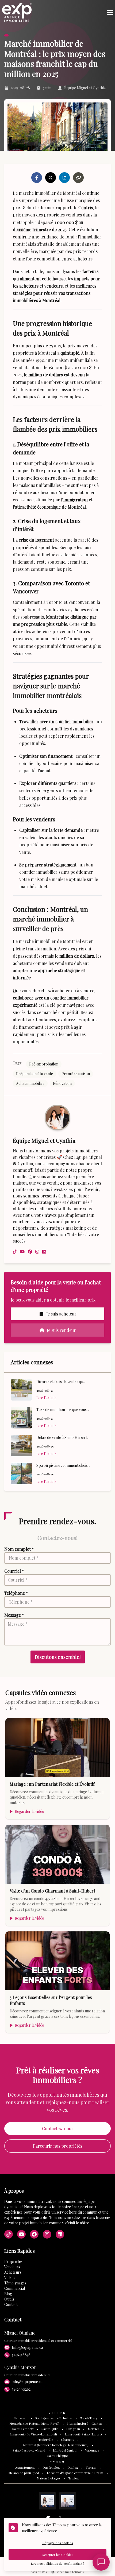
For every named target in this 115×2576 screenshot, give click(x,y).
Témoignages (15, 2283)
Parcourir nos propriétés (57, 2146)
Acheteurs (13, 2272)
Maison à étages (49, 2478)
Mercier (93, 2429)
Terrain (91, 2467)
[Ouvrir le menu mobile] (110, 13)
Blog (8, 2294)
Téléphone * (16, 1593)
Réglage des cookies (58, 2543)
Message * (14, 1615)
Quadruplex (51, 2467)
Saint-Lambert (23, 2429)
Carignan (73, 2429)
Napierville (45, 2439)
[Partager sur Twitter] (51, 178)
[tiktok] (15, 1252)
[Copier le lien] (78, 178)
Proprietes (13, 2261)
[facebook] (30, 1252)
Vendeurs (12, 2267)
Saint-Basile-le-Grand (29, 2450)
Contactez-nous (58, 2128)
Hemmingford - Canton (85, 2423)
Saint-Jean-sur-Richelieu (54, 2418)
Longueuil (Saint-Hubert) (83, 2434)
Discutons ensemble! (58, 1657)
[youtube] (22, 1252)
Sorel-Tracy (89, 2418)
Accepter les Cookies (58, 2555)
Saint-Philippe (58, 2456)
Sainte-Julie (50, 2429)
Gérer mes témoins (69, 2572)
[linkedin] (44, 1252)
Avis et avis (39, 2572)
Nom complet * (19, 1549)
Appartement (25, 2467)
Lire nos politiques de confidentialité (57, 2563)
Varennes (92, 2450)
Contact (11, 2304)
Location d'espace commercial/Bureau (75, 2473)
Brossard (21, 2418)
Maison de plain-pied (24, 2473)
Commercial (15, 2288)
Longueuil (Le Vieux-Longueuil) (33, 2434)
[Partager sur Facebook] (37, 178)
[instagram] (37, 1252)
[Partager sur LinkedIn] (64, 178)
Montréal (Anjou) (65, 2450)
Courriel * (14, 1571)
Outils (9, 2299)
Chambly (68, 2439)
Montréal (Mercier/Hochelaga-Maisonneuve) (56, 2445)
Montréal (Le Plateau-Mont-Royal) (34, 2423)
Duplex (73, 2467)
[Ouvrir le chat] (101, 2562)
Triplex (73, 2478)
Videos (10, 2278)
